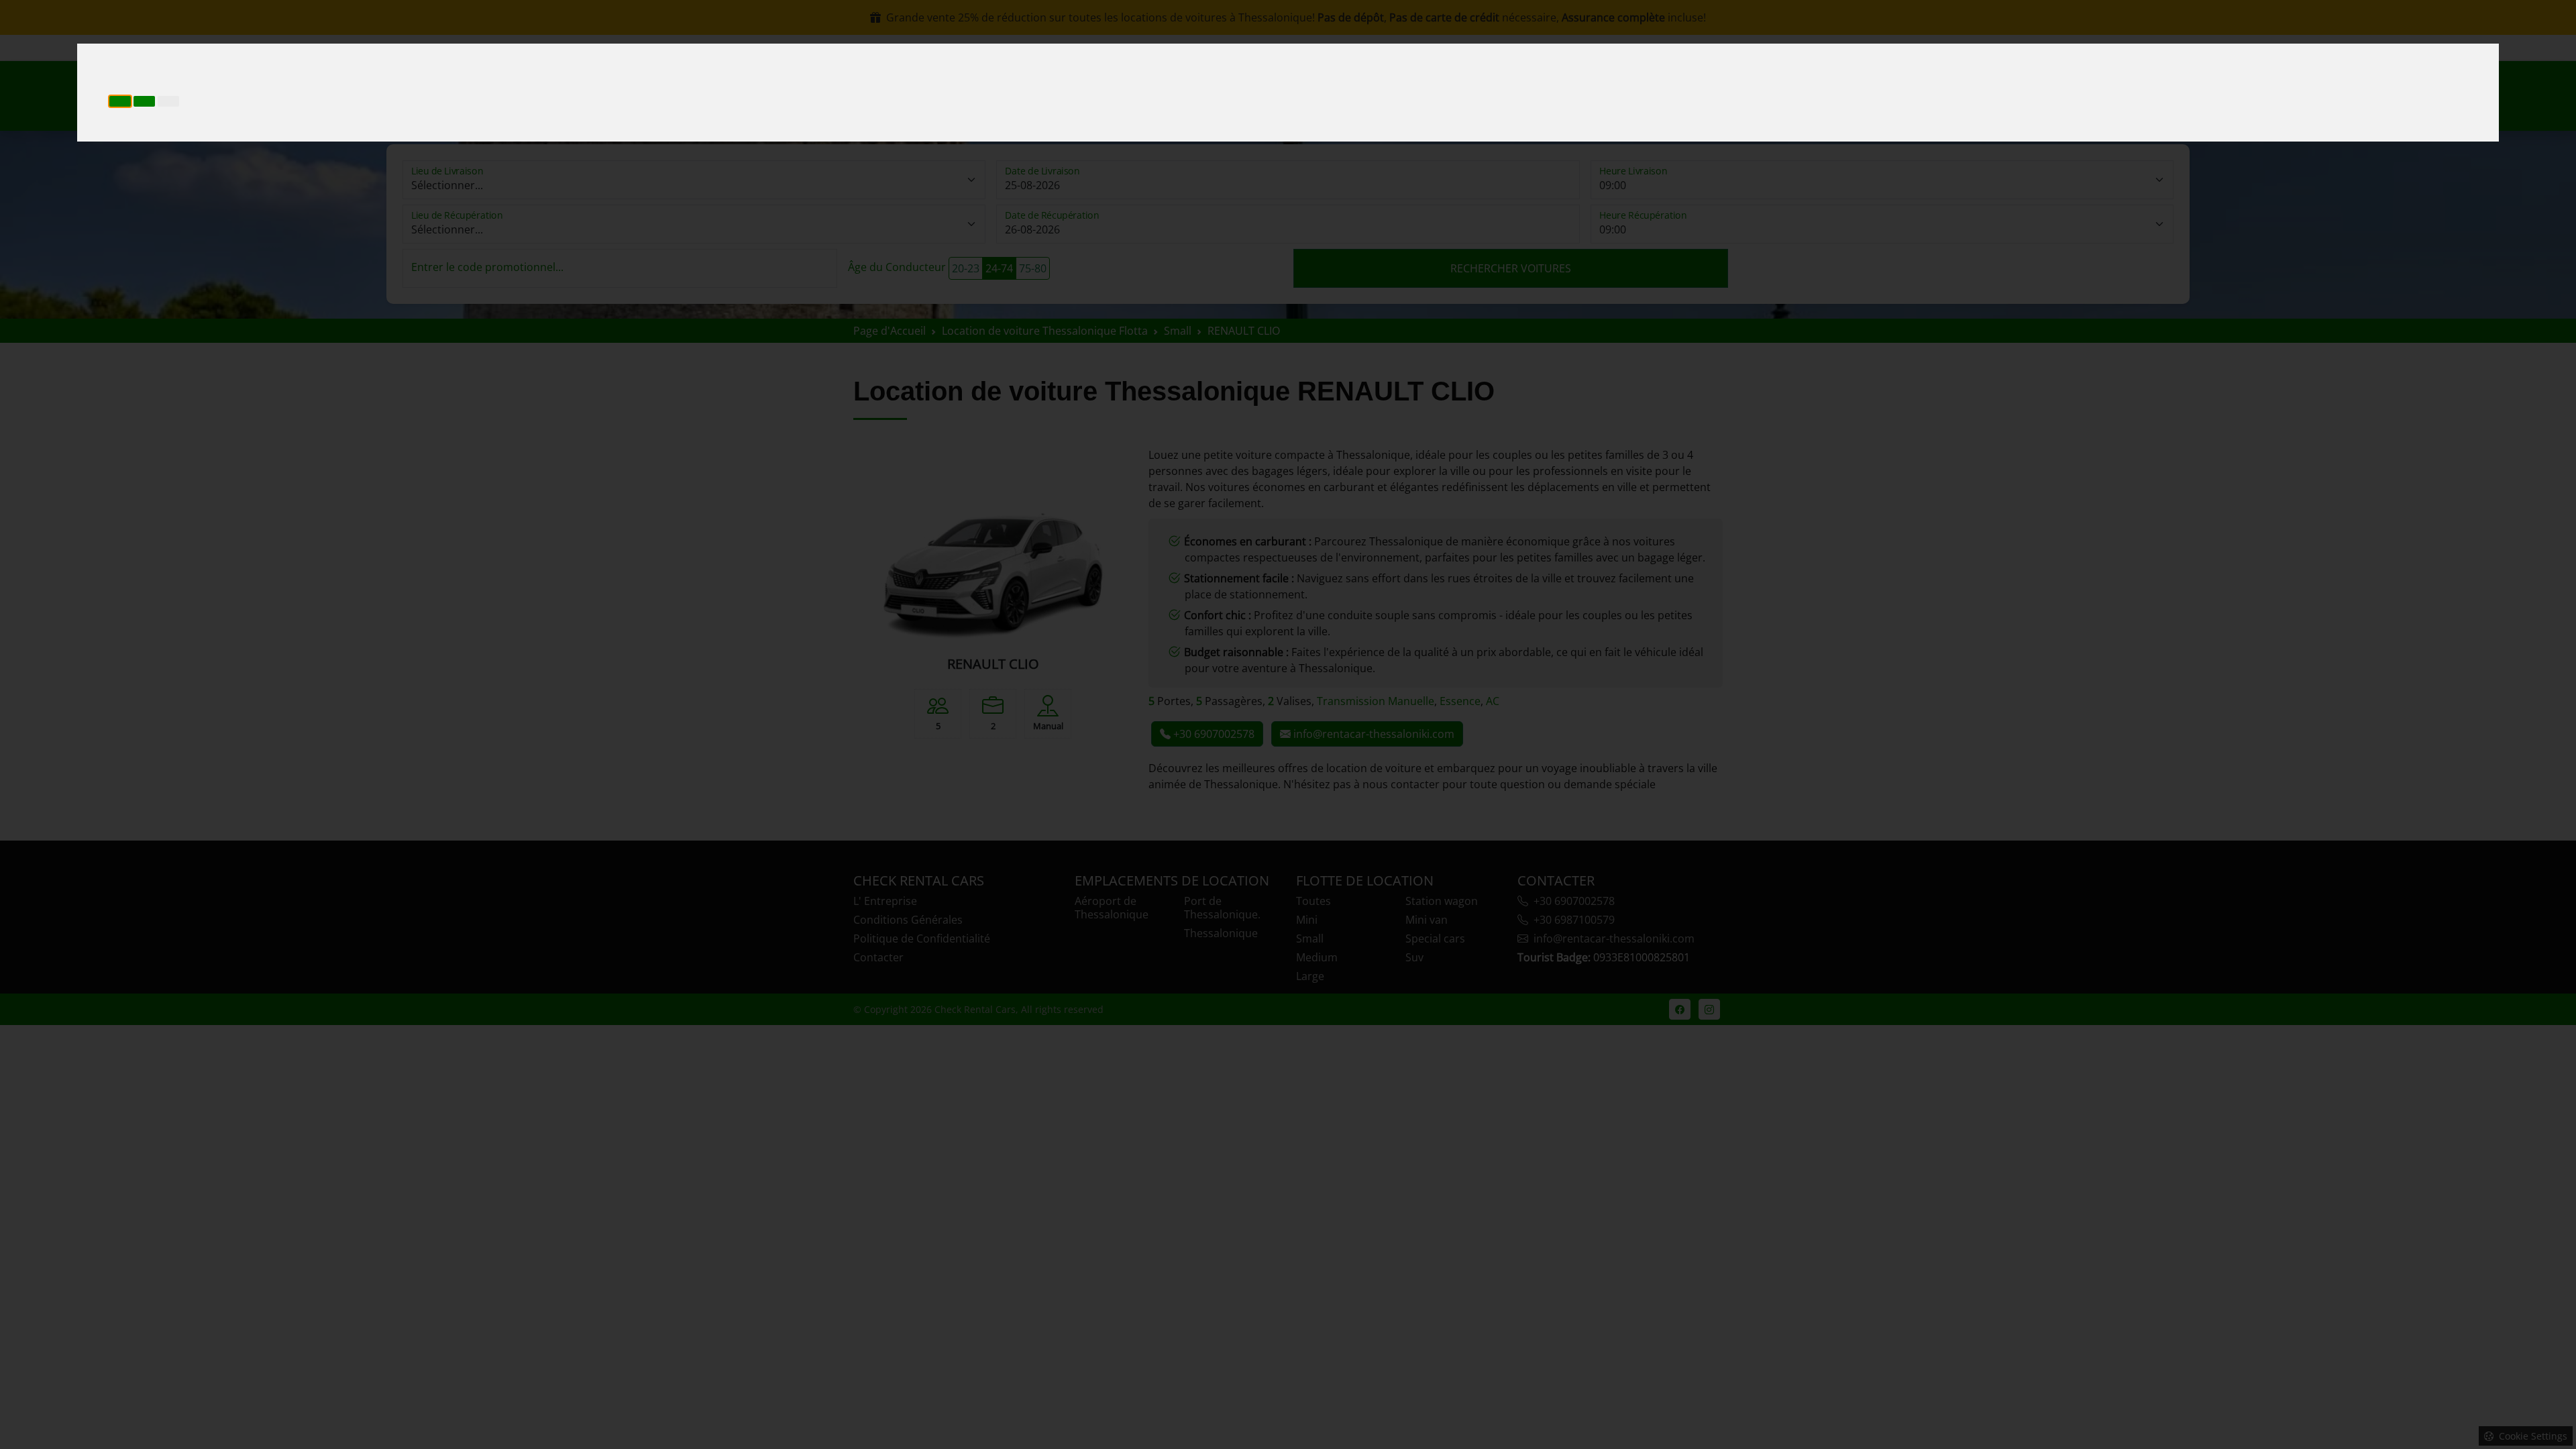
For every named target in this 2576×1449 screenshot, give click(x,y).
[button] (120, 101)
